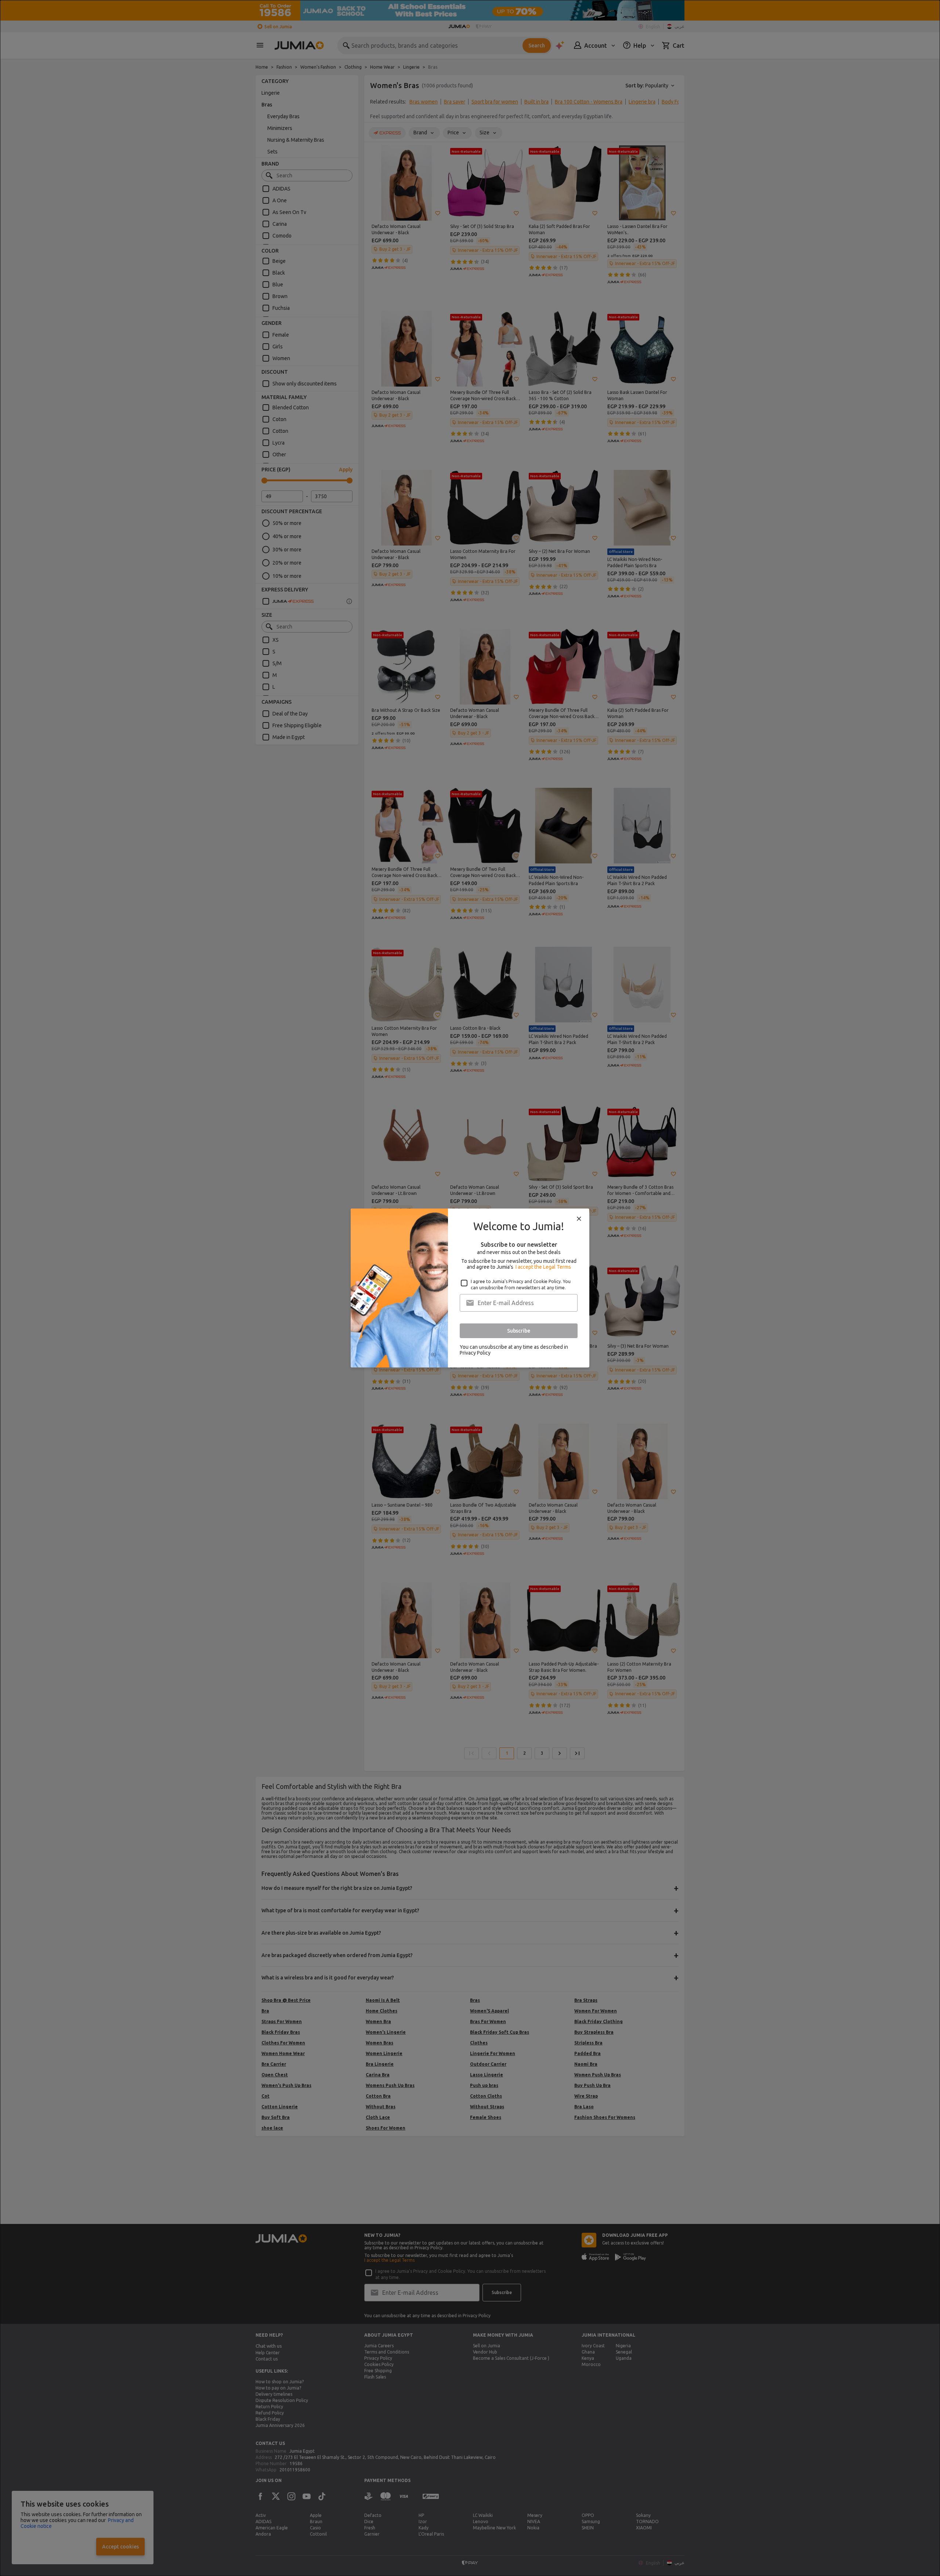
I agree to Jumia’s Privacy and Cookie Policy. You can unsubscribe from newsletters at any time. (521, 1285)
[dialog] (470, 1288)
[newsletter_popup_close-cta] (579, 1219)
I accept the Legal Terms (543, 1267)
